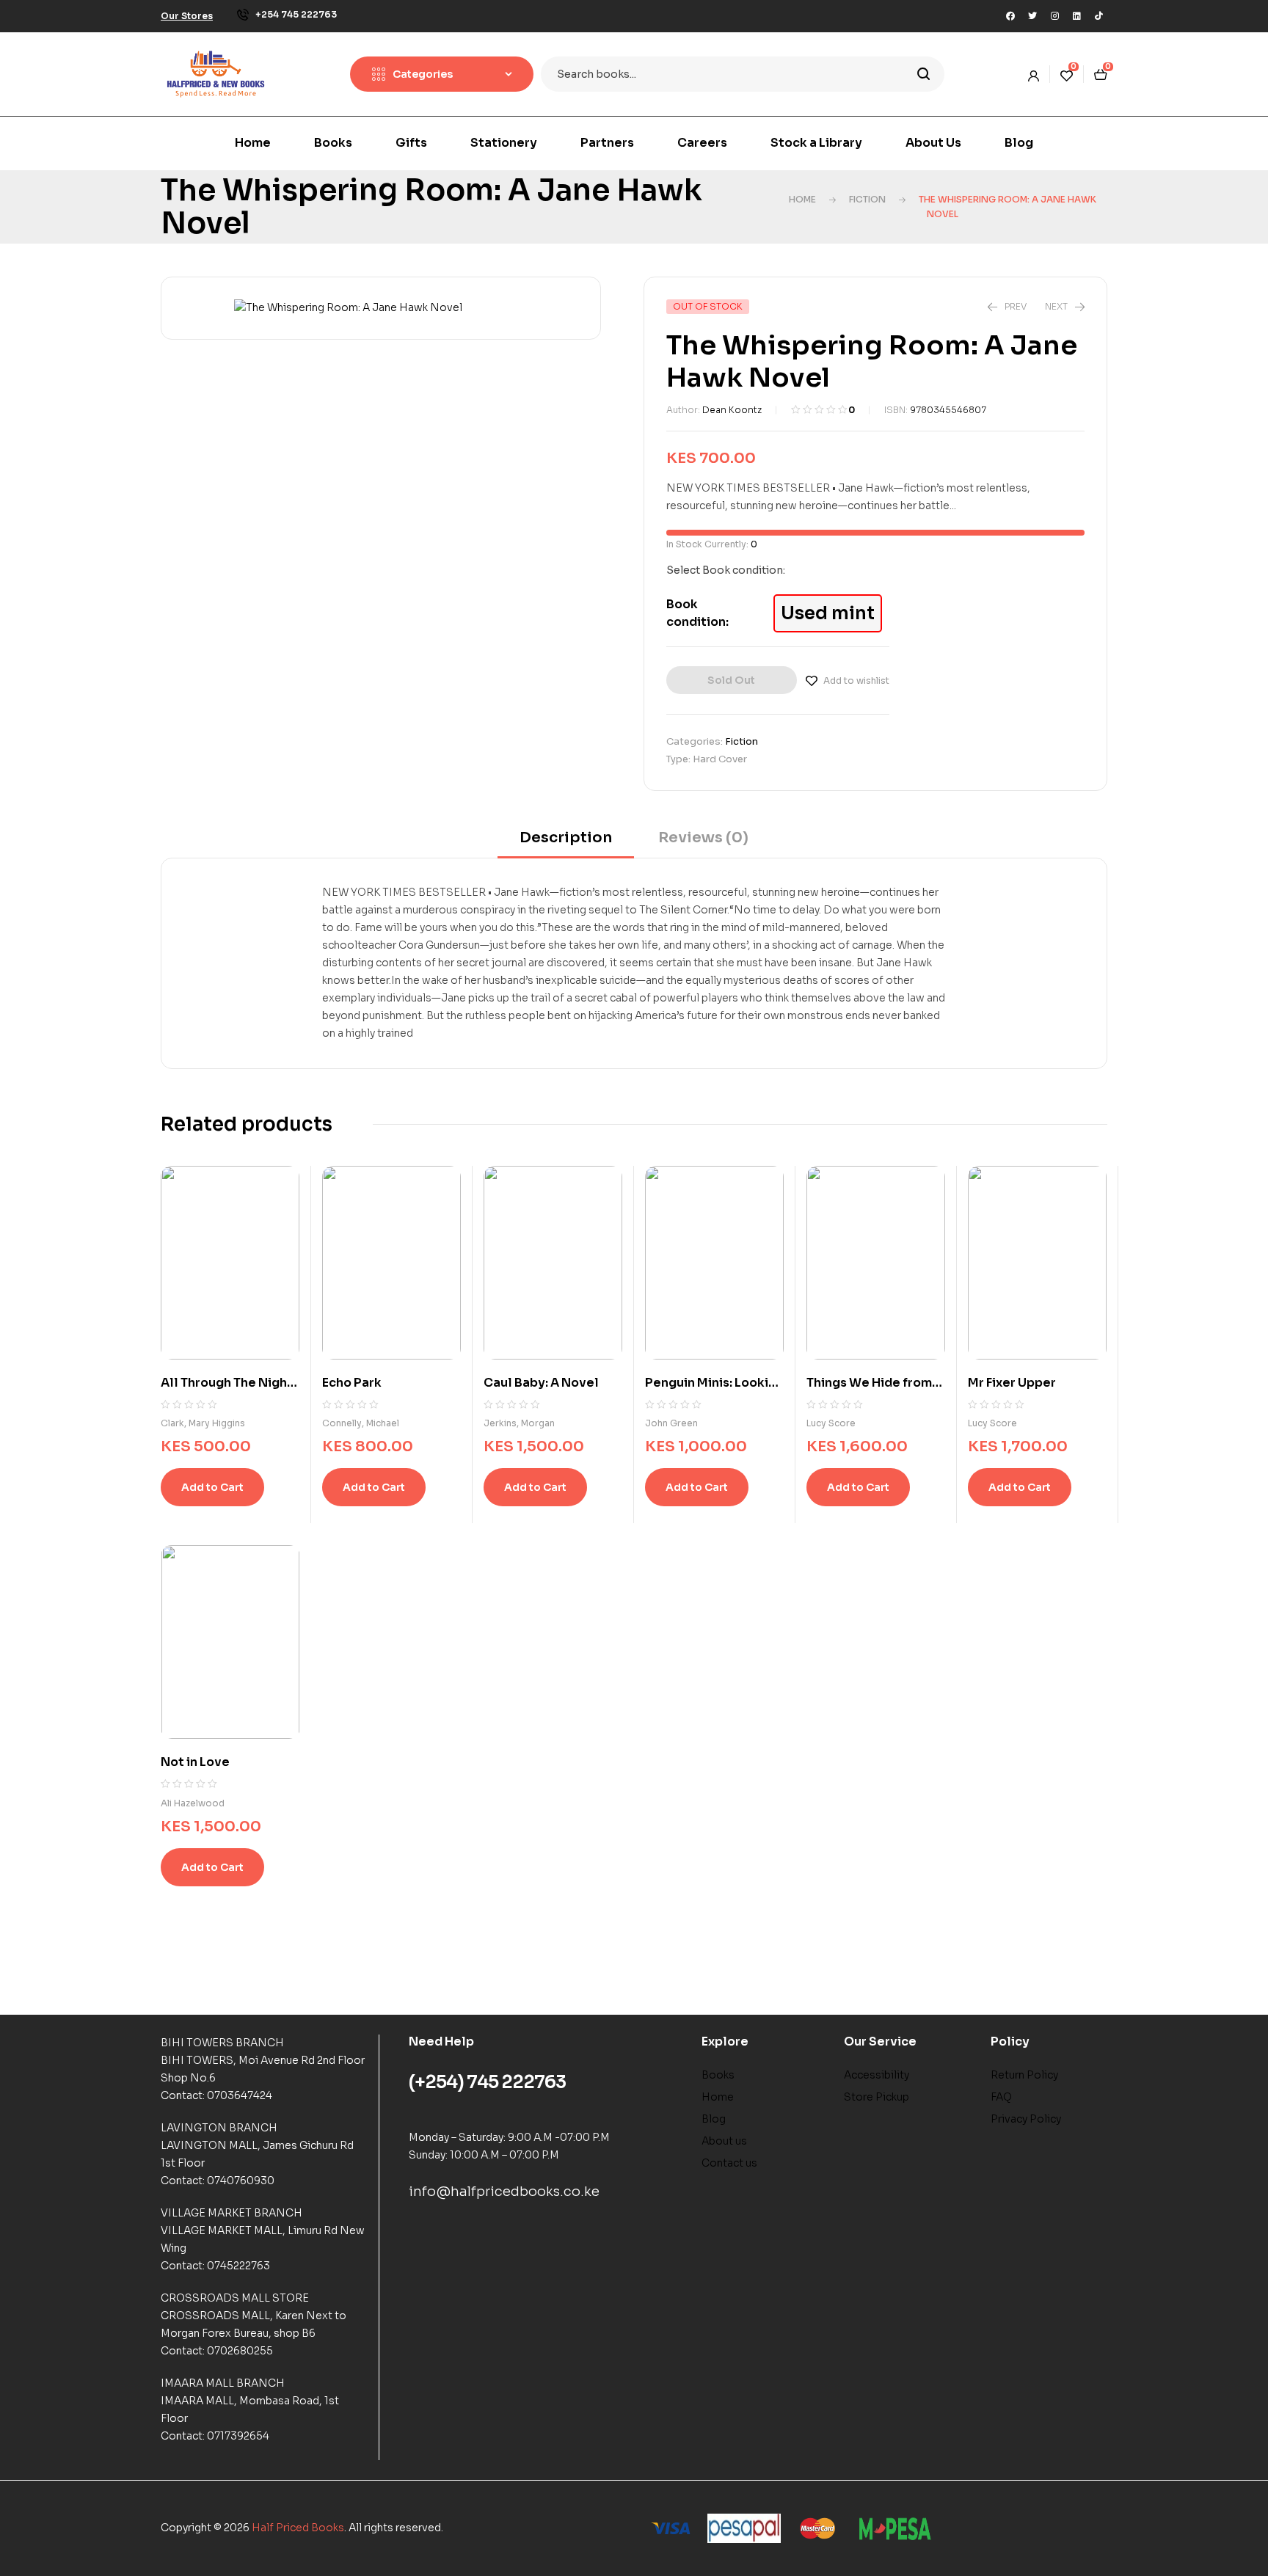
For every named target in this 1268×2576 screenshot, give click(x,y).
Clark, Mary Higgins (203, 1423)
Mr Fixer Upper (1012, 1383)
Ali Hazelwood (193, 1803)
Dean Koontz (732, 410)
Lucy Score (831, 1423)
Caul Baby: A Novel (541, 1383)
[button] (187, 16)
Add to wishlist (856, 681)
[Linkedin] (1076, 16)
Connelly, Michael (361, 1423)
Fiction (867, 199)
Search (924, 74)
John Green (671, 1423)
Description (566, 838)
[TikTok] (1098, 16)
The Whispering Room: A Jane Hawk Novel (431, 207)
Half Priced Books (298, 2528)
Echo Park (352, 1383)
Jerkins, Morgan (519, 1423)
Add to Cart (212, 1487)
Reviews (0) (703, 838)
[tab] (566, 843)
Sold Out (731, 680)
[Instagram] (1054, 16)
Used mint (828, 613)
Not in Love (195, 1762)
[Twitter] (1032, 16)
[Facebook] (1010, 16)
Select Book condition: (726, 570)
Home (802, 199)
